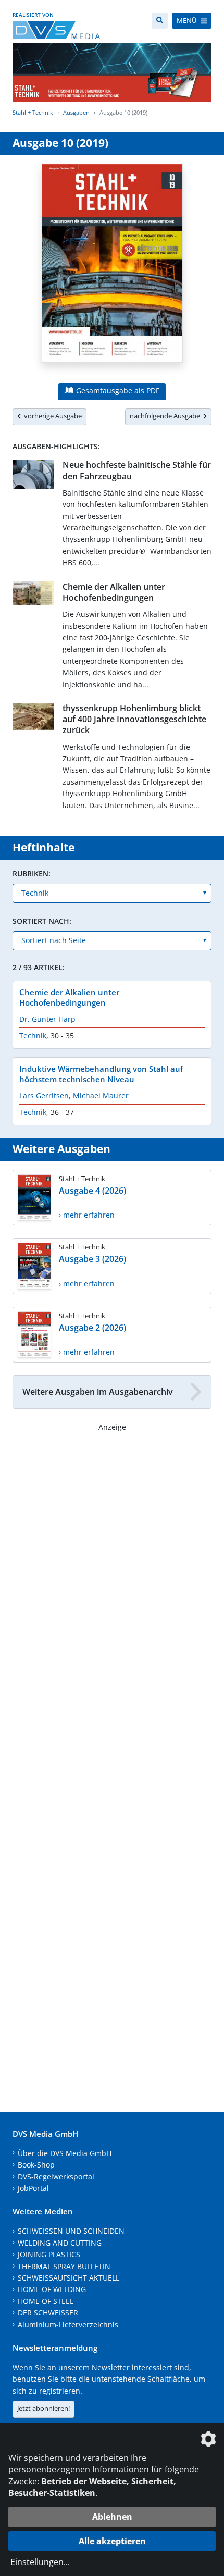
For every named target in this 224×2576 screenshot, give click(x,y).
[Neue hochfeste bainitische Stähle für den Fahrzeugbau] (34, 476)
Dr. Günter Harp (47, 1019)
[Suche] (160, 21)
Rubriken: (32, 874)
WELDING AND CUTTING (60, 2243)
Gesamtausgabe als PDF (117, 391)
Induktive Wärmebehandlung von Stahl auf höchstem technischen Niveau (101, 1074)
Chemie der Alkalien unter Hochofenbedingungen (114, 592)
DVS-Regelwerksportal (56, 2177)
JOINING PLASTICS (49, 2254)
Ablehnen (112, 2517)
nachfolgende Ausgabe (166, 416)
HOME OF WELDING (52, 2289)
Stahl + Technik (33, 112)
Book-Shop (36, 2165)
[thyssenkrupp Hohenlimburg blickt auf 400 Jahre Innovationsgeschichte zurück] (34, 719)
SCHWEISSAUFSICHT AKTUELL (69, 2278)
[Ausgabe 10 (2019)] (112, 269)
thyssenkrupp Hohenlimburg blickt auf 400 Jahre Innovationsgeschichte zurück (134, 719)
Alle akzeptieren (112, 2541)
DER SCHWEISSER (48, 2313)
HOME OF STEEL (46, 2301)
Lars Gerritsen (44, 1095)
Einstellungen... (40, 2562)
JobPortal (33, 2188)
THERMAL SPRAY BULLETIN (64, 2266)
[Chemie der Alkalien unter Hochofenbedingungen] (34, 596)
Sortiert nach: (42, 921)
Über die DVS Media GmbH (65, 2153)
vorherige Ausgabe (51, 416)
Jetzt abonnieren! (43, 2408)
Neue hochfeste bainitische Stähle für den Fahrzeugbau (137, 470)
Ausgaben (76, 112)
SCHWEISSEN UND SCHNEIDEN (71, 2231)
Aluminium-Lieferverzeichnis (68, 2325)
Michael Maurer (101, 1095)
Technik (33, 1036)
